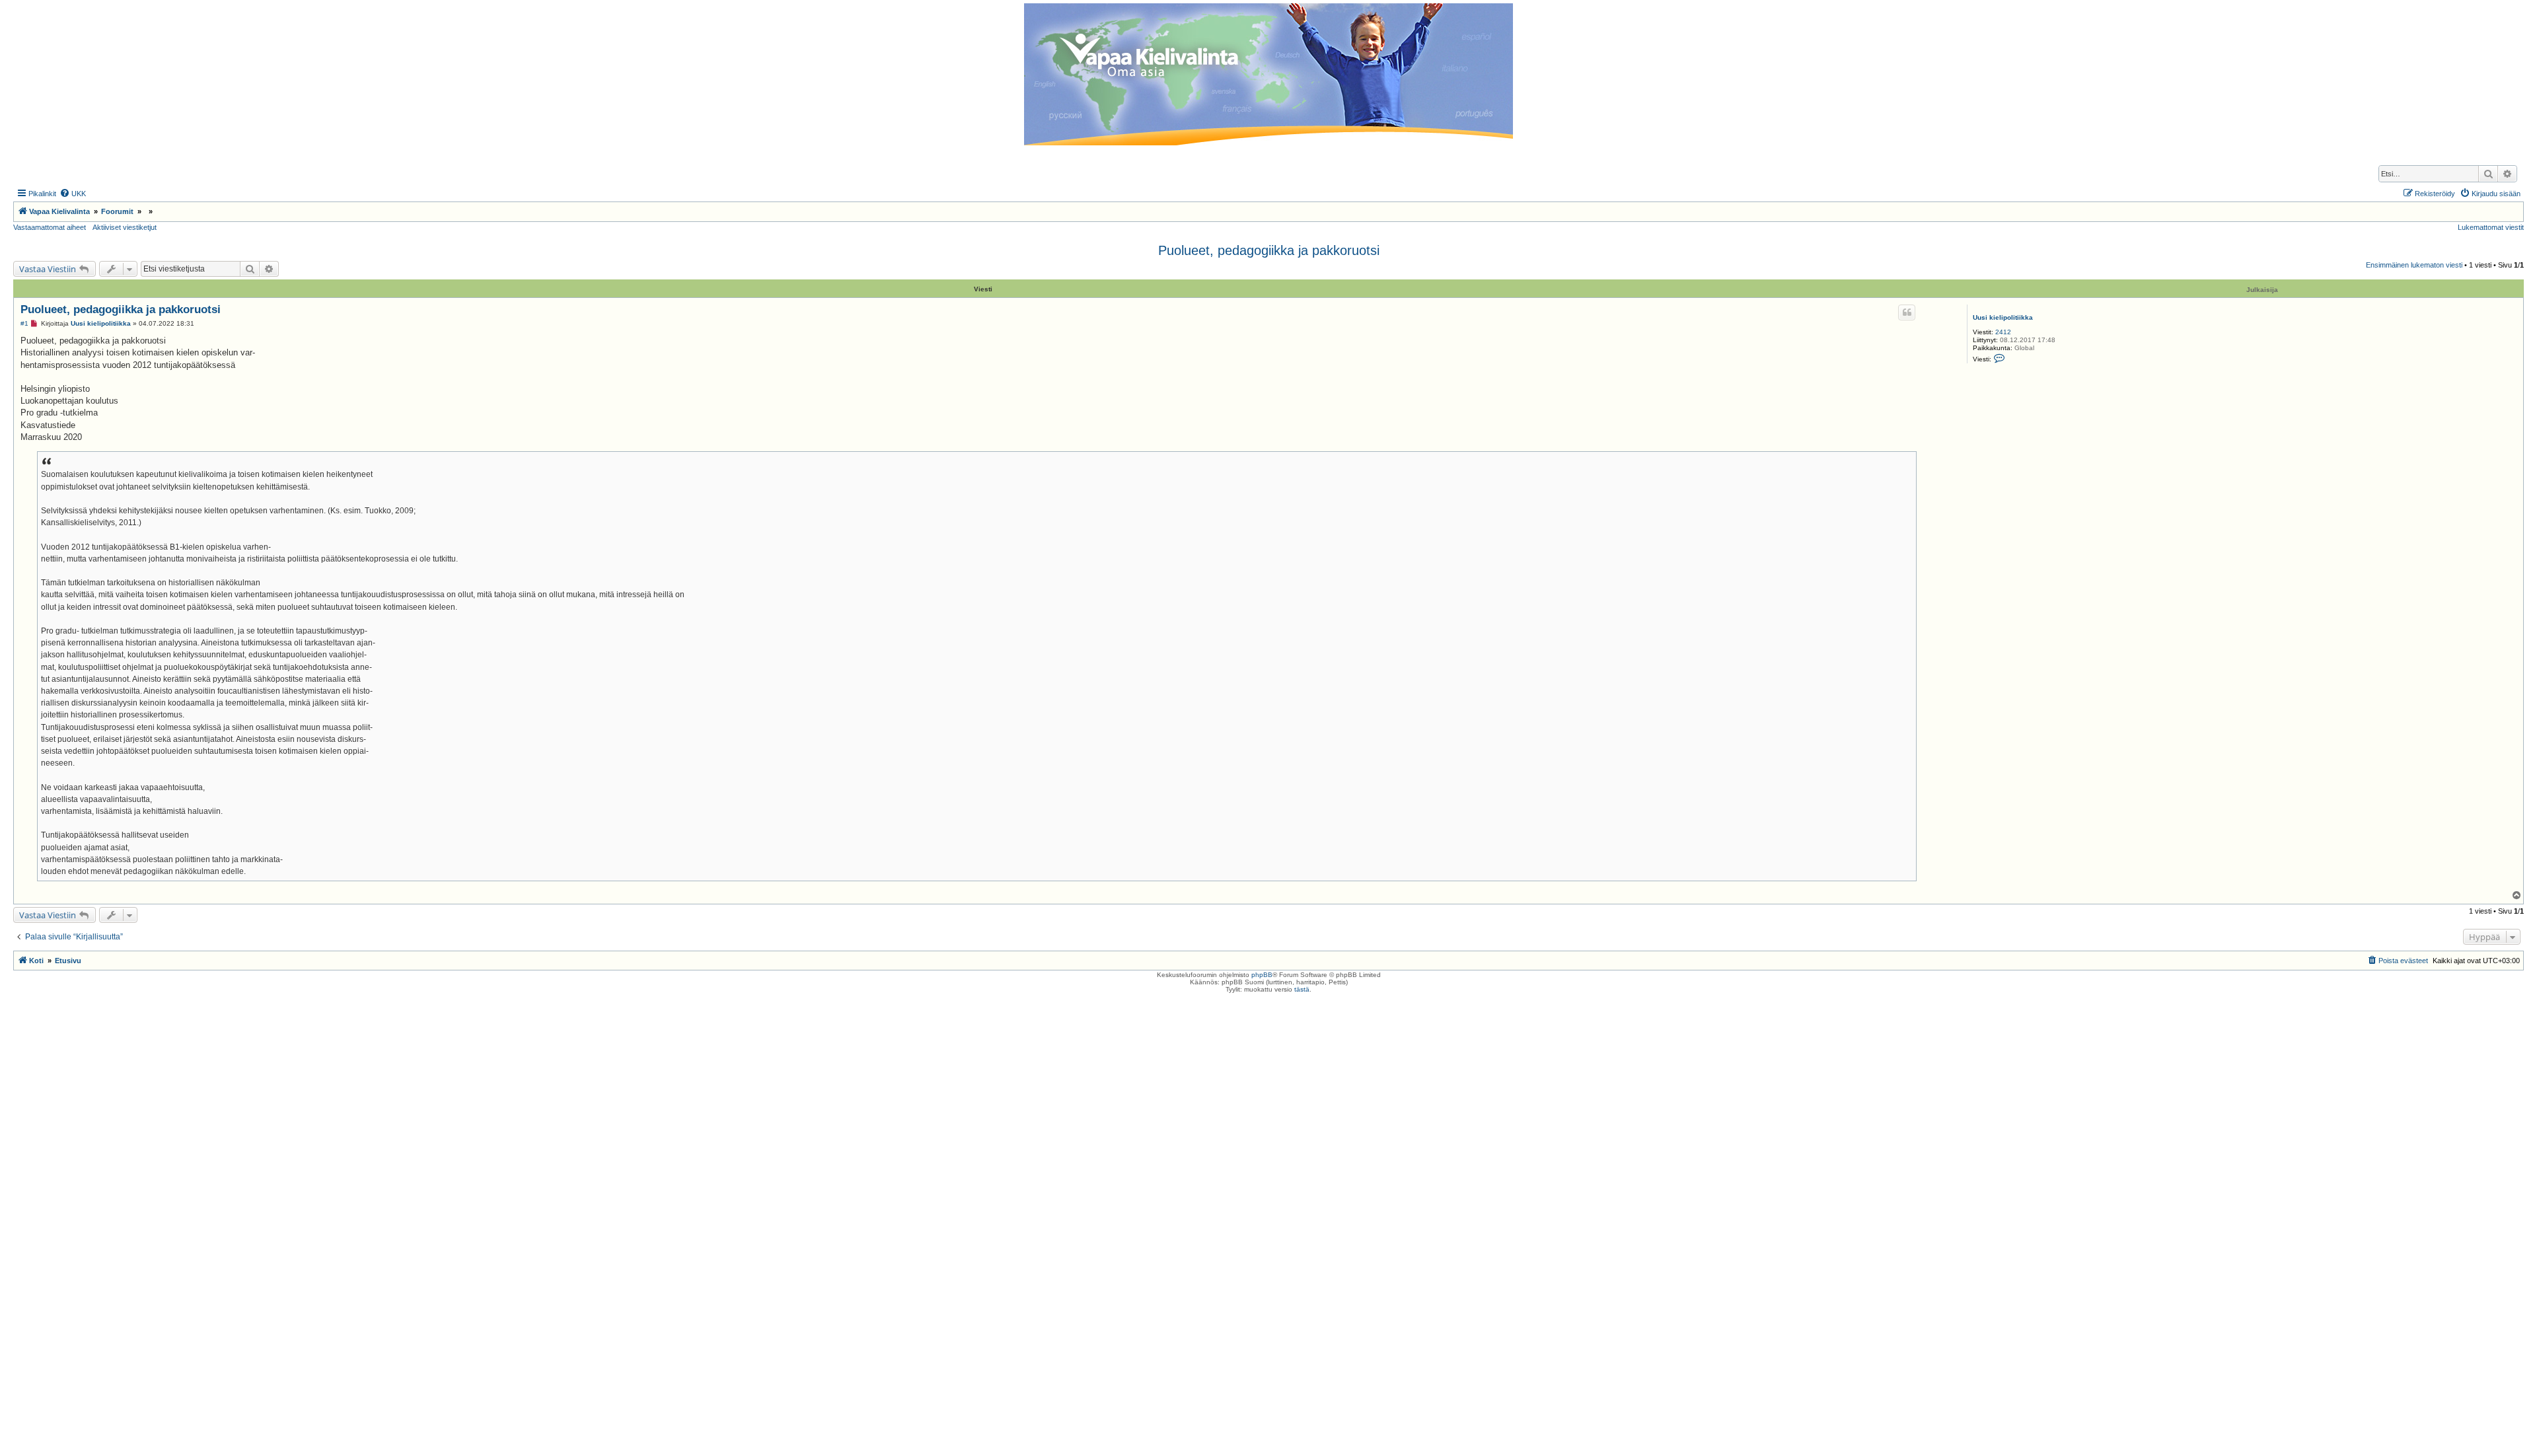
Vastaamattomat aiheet (50, 227)
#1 (24, 323)
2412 (2003, 332)
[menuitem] (73, 194)
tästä (1302, 989)
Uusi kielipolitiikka (2003, 317)
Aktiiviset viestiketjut (125, 227)
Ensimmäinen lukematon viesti (2414, 265)
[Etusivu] (1268, 74)
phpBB (1262, 975)
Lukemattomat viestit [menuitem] (2491, 227)
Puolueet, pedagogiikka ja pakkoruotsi (1269, 250)
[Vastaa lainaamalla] (1907, 312)
